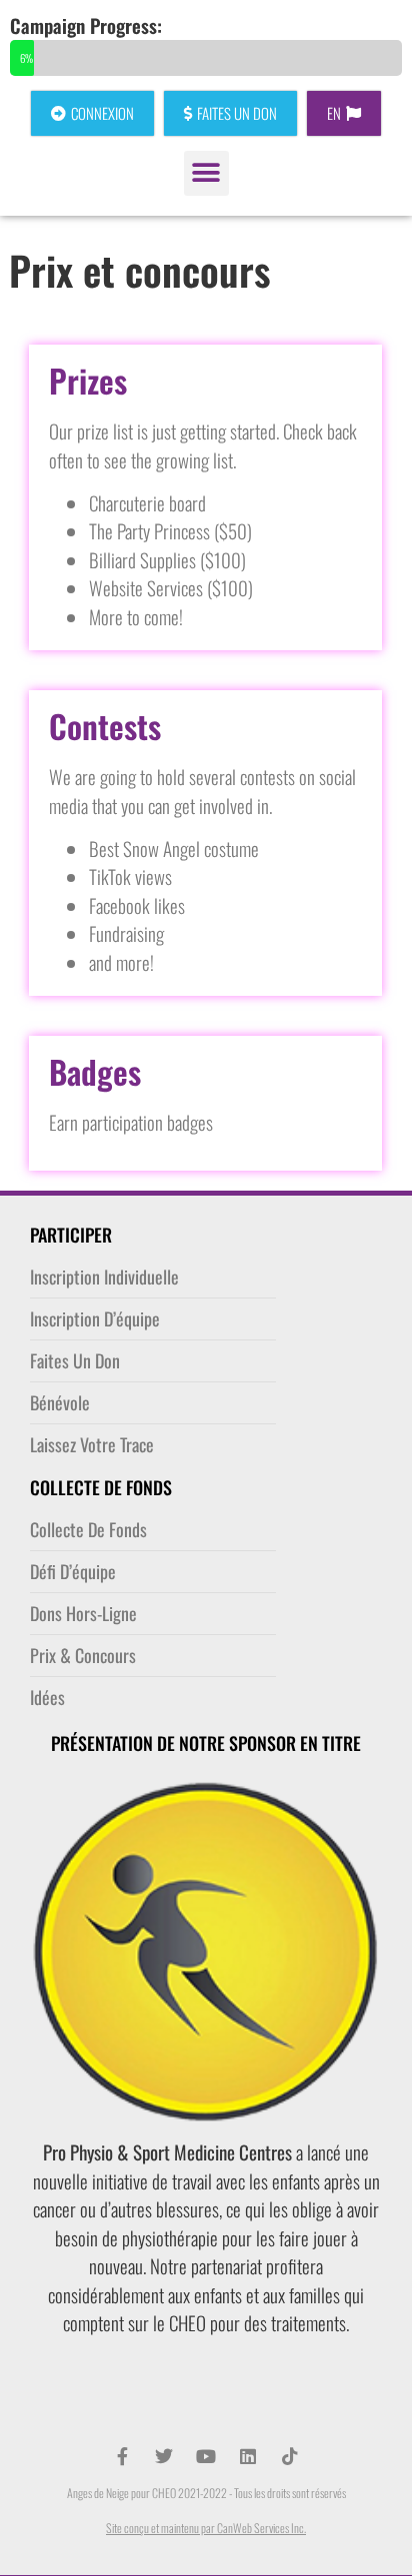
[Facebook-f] (122, 2456)
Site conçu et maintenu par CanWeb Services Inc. (206, 2528)
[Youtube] (206, 2456)
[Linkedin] (248, 2456)
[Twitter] (164, 2456)
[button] (206, 173)
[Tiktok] (290, 2456)
